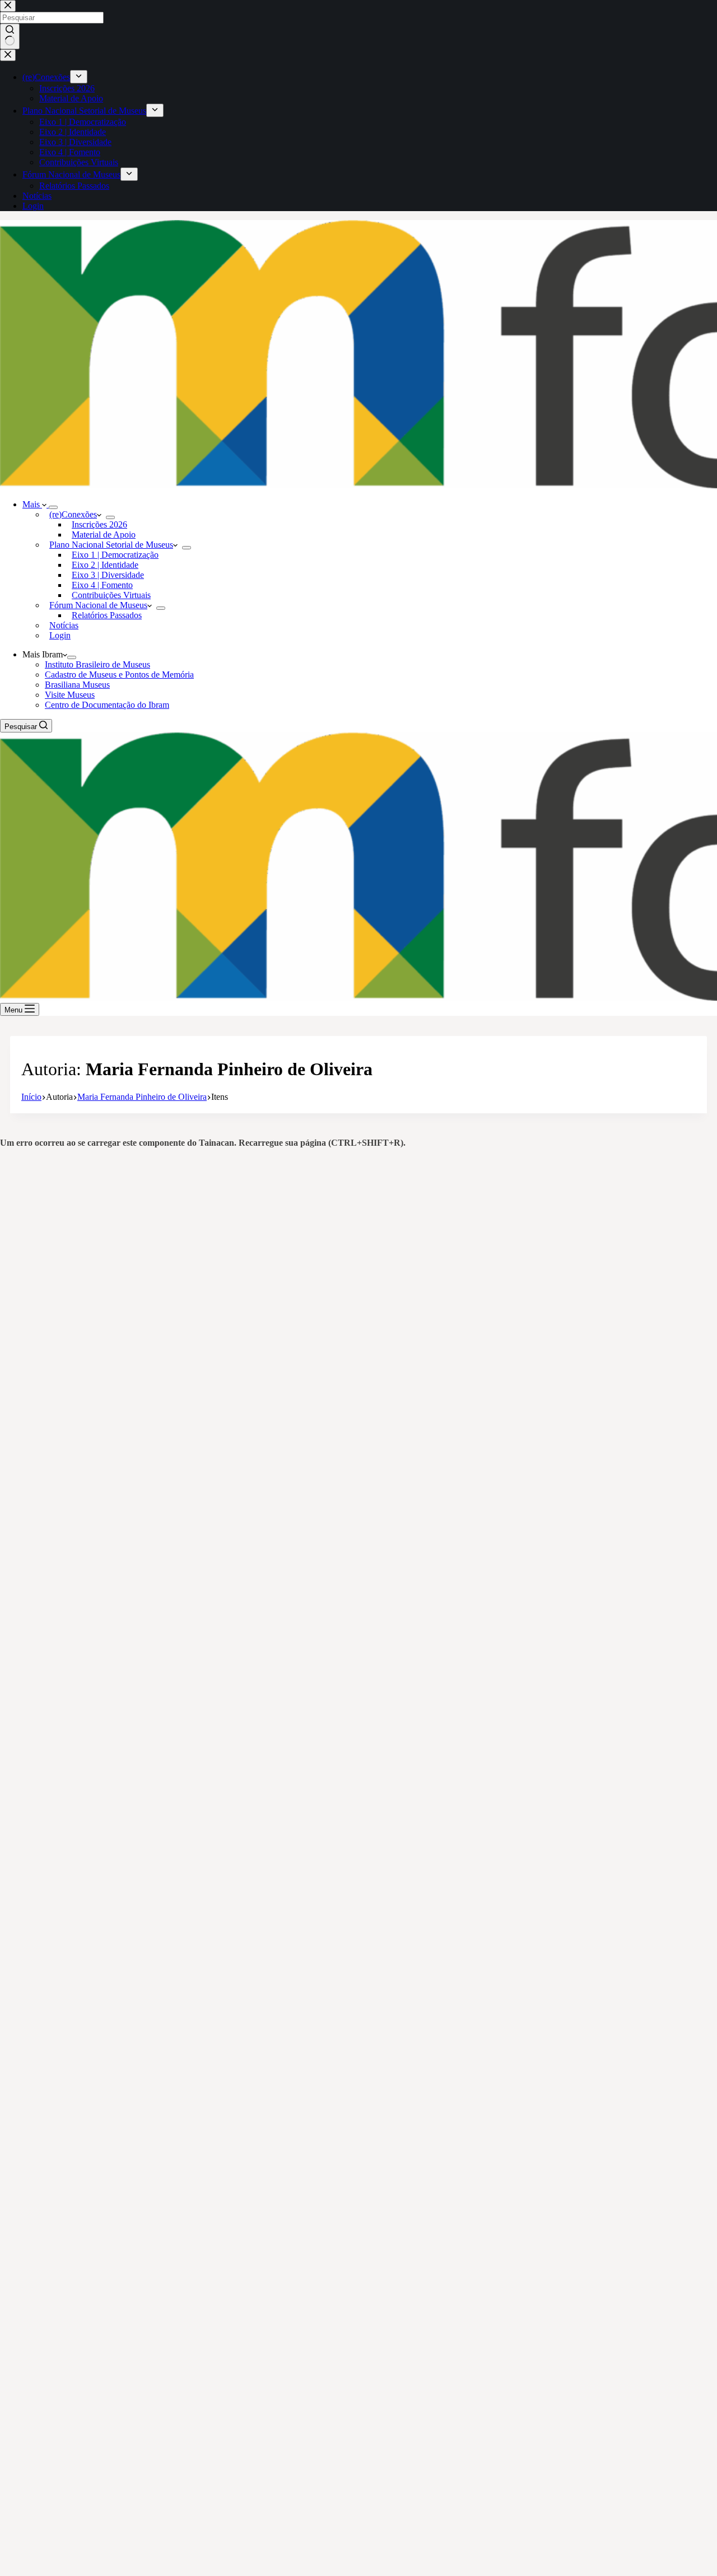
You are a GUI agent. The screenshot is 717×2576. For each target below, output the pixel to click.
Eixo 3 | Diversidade (108, 575)
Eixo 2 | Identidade (105, 565)
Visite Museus (70, 695)
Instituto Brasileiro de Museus (97, 664)
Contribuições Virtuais (111, 595)
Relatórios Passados (107, 615)
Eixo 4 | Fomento (102, 585)
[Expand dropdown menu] (53, 507)
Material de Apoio (104, 535)
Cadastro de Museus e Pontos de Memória (119, 675)
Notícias (64, 625)
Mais (32, 504)
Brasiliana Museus (77, 685)
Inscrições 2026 (99, 524)
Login (60, 635)
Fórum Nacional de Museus (98, 605)
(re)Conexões (73, 514)
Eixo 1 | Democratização (115, 555)
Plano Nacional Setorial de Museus (111, 545)
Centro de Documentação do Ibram (107, 705)
